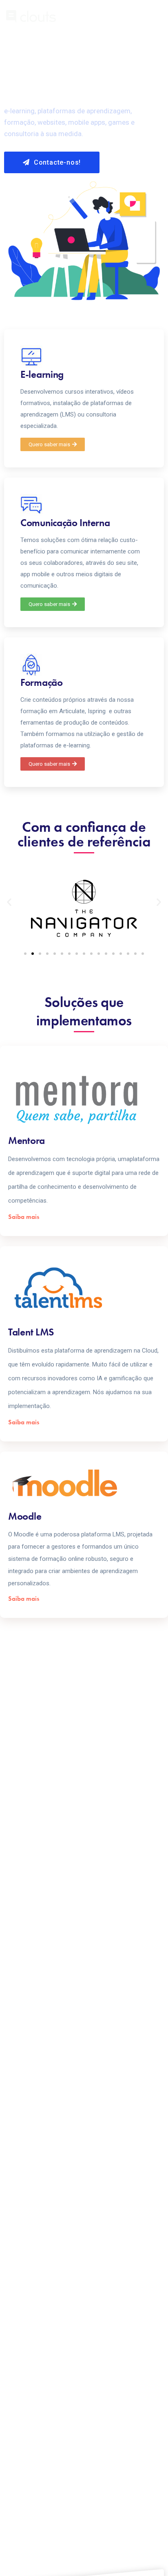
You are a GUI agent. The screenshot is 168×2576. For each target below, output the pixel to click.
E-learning (42, 374)
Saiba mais (24, 1217)
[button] (53, 444)
